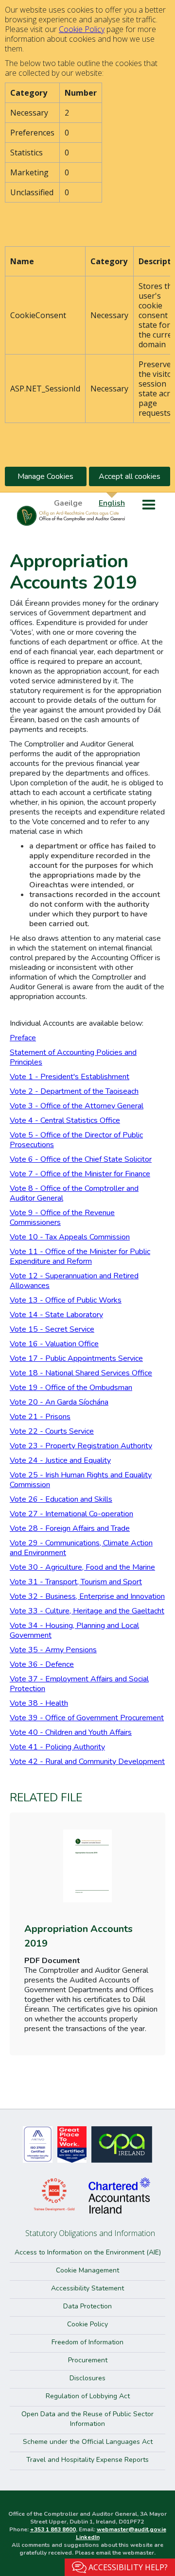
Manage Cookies (45, 476)
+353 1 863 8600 (53, 2529)
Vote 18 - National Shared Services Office (81, 1373)
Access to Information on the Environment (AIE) (88, 2252)
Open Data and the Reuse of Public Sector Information (87, 2419)
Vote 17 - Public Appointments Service (76, 1358)
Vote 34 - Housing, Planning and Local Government (74, 1630)
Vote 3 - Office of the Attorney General (77, 1106)
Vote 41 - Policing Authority (57, 1747)
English (112, 503)
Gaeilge (68, 503)
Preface (23, 1038)
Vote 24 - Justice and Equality (60, 1460)
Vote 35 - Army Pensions (53, 1650)
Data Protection (87, 2306)
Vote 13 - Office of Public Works (66, 1300)
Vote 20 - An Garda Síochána (59, 1402)
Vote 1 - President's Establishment (70, 1077)
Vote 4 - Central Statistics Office (65, 1120)
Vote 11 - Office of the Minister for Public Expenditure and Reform (80, 1256)
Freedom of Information (87, 2342)
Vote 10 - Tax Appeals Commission (70, 1237)
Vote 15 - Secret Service (52, 1329)
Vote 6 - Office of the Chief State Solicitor (81, 1159)
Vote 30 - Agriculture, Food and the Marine (82, 1567)
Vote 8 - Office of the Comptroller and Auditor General (74, 1193)
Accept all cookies (130, 476)
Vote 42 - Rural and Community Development (87, 1762)
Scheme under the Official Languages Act (88, 2442)
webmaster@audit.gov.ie (131, 2529)
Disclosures (87, 2378)
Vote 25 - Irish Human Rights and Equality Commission (81, 1480)
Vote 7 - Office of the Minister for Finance (80, 1174)
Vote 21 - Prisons (40, 1417)
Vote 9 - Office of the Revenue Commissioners (62, 1218)
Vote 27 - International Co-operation (71, 1514)
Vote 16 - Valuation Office (54, 1344)
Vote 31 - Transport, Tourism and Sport (76, 1582)
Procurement (88, 2360)
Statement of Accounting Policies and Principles (73, 1057)
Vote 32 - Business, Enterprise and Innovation (87, 1596)
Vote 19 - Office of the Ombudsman (71, 1388)
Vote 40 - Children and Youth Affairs (71, 1732)
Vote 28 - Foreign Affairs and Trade (70, 1528)
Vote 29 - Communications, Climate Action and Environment (81, 1548)
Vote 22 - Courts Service (52, 1431)
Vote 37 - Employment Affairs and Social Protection (79, 1684)
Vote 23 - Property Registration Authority (81, 1446)
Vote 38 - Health (39, 1703)
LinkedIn (88, 2537)
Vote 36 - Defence (42, 1664)
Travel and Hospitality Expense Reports (87, 2460)
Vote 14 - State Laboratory (56, 1315)
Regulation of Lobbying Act (88, 2396)
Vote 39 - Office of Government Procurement (87, 1718)
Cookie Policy (82, 29)
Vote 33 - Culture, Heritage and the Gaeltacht (87, 1611)
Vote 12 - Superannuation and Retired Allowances (74, 1281)
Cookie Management (87, 2270)
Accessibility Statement (87, 2288)
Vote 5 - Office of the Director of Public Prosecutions (76, 1140)
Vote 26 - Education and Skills (61, 1499)
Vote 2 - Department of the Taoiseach (74, 1091)
